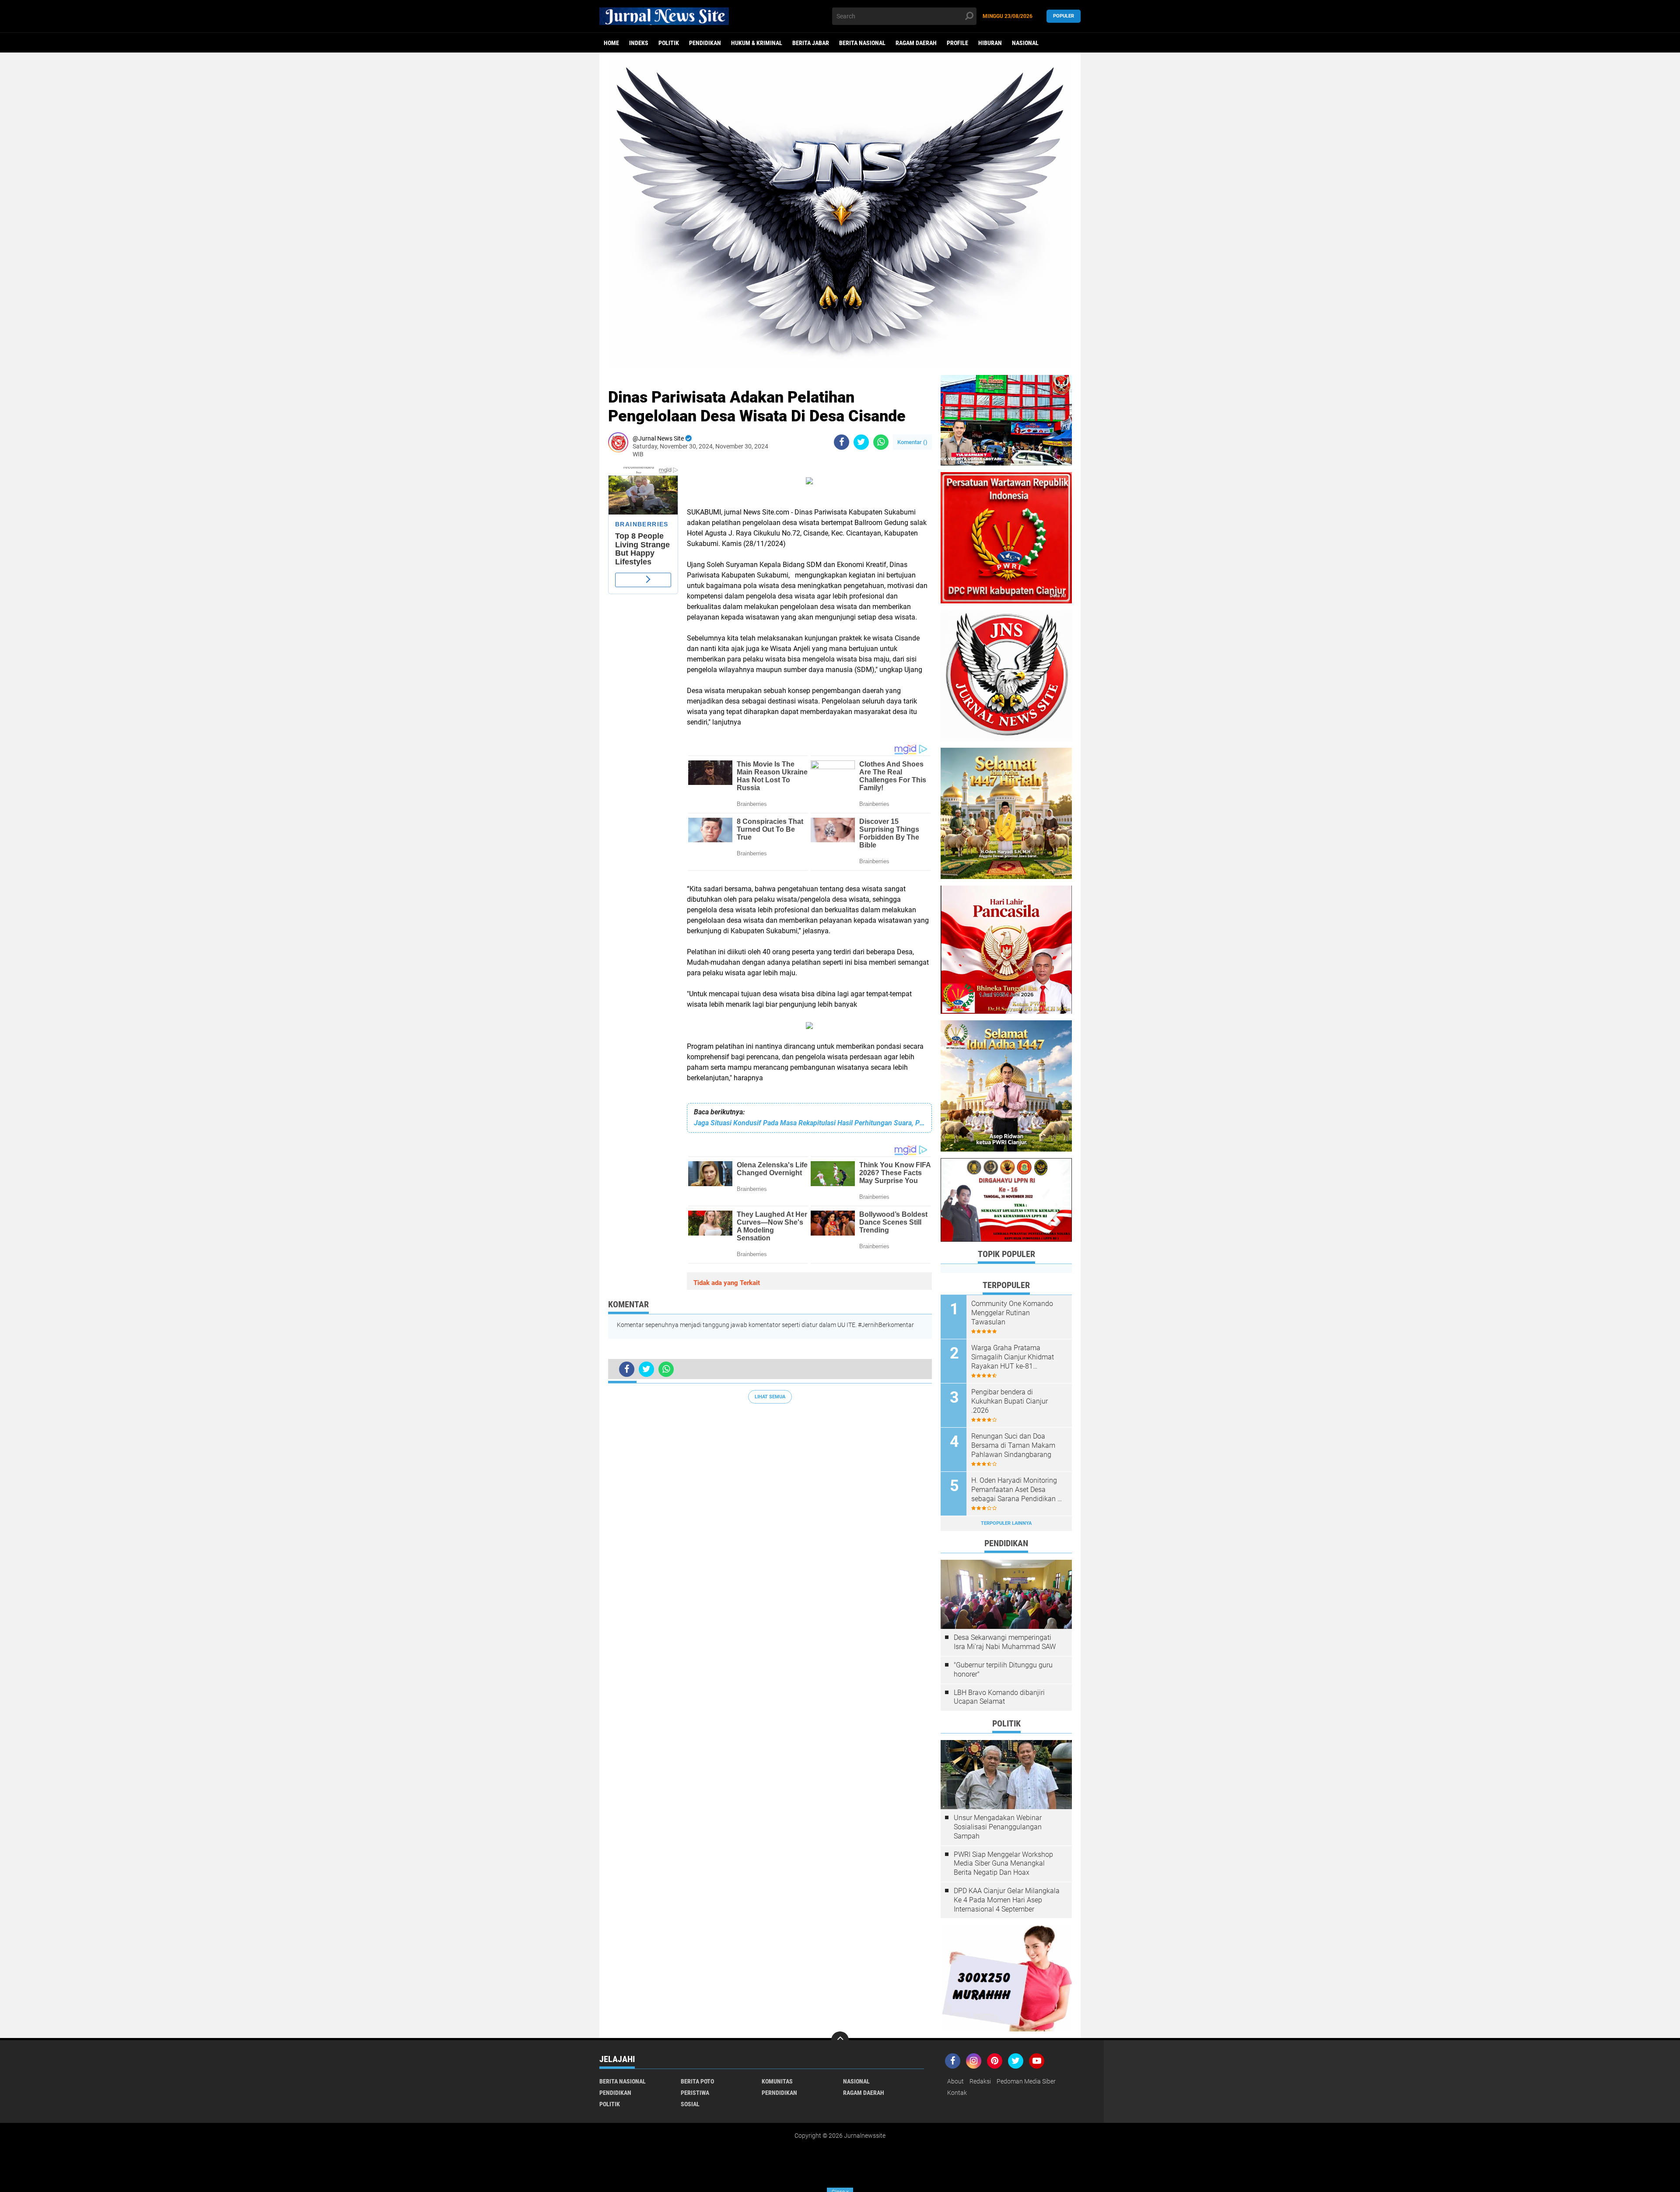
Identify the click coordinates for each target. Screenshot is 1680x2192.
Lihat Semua (770, 1397)
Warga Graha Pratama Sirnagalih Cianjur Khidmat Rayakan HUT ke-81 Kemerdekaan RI (1013, 1357)
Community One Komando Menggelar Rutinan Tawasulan (1012, 1313)
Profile (957, 43)
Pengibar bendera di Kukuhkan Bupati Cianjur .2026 (1010, 1401)
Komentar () (912, 442)
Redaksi (980, 2081)
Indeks (639, 43)
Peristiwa (695, 2093)
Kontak (957, 2093)
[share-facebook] (842, 442)
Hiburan (990, 43)
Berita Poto (697, 2081)
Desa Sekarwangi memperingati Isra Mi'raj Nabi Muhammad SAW (1005, 1642)
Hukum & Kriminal (757, 43)
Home (611, 43)
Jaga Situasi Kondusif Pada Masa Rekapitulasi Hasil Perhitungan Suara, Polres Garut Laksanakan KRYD (809, 1123)
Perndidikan (779, 2093)
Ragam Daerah (916, 43)
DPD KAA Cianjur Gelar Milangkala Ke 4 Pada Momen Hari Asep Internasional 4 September (1007, 1900)
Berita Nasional (862, 43)
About (955, 2081)
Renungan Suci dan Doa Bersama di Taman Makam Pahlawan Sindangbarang (1013, 1445)
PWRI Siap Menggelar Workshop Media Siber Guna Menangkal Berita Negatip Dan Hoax (1003, 1864)
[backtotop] (840, 2040)
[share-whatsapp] (881, 442)
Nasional (1025, 43)
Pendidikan (705, 43)
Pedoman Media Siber (1026, 2081)
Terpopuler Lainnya (1006, 1523)
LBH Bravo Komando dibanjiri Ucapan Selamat (999, 1697)
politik (669, 43)
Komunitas (777, 2081)
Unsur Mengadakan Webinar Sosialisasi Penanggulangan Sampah (998, 1827)
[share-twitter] (861, 442)
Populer (1064, 16)
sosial (690, 2104)
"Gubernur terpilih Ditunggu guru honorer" (1003, 1670)
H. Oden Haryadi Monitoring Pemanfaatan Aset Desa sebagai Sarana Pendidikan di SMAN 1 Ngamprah (1017, 1490)
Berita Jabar (811, 43)
